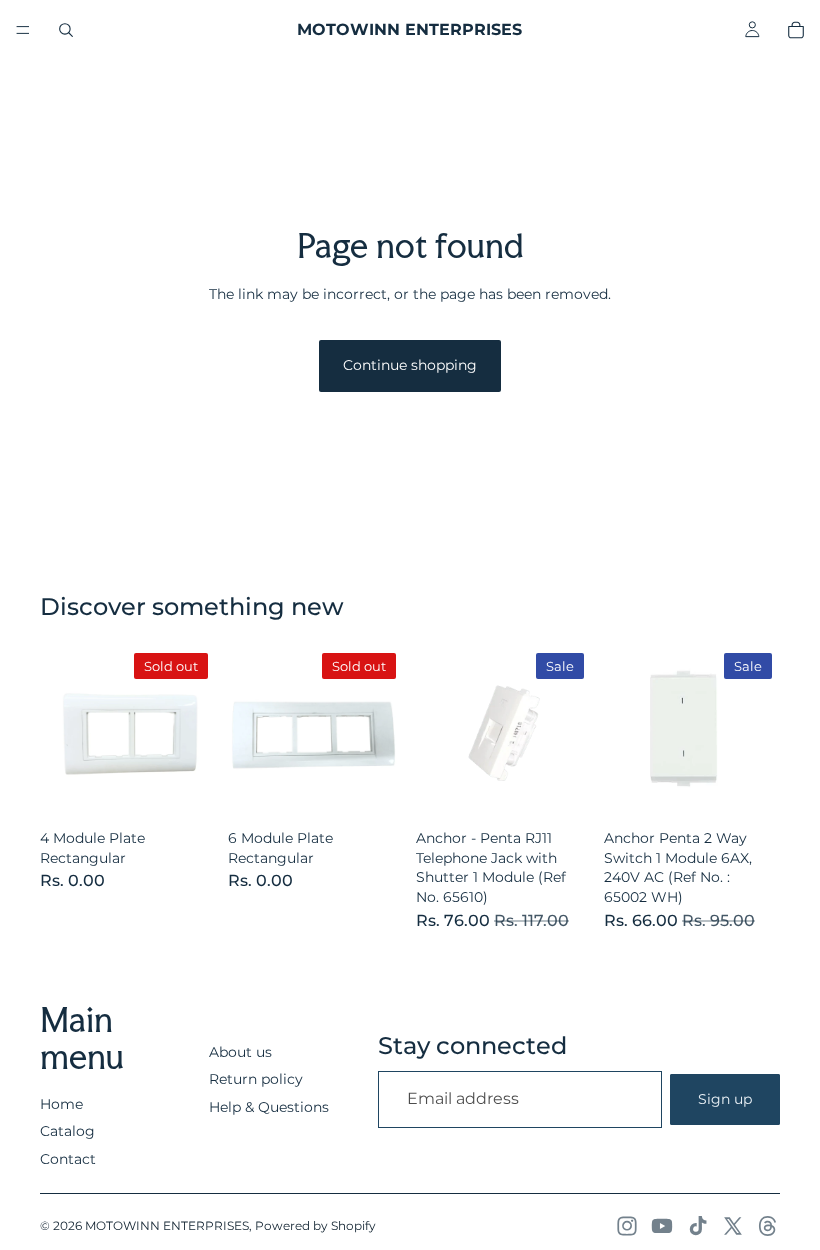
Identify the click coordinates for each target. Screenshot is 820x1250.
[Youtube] (662, 1226)
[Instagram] (627, 1226)
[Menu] (23, 30)
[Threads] (768, 1226)
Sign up (725, 1099)
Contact (68, 1159)
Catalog (67, 1131)
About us (240, 1052)
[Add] (561, 790)
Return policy (256, 1079)
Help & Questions (269, 1107)
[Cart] (796, 30)
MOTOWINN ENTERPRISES (167, 1225)
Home (61, 1104)
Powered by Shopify (315, 1225)
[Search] (66, 30)
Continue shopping (410, 365)
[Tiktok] (698, 1226)
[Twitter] (733, 1226)
